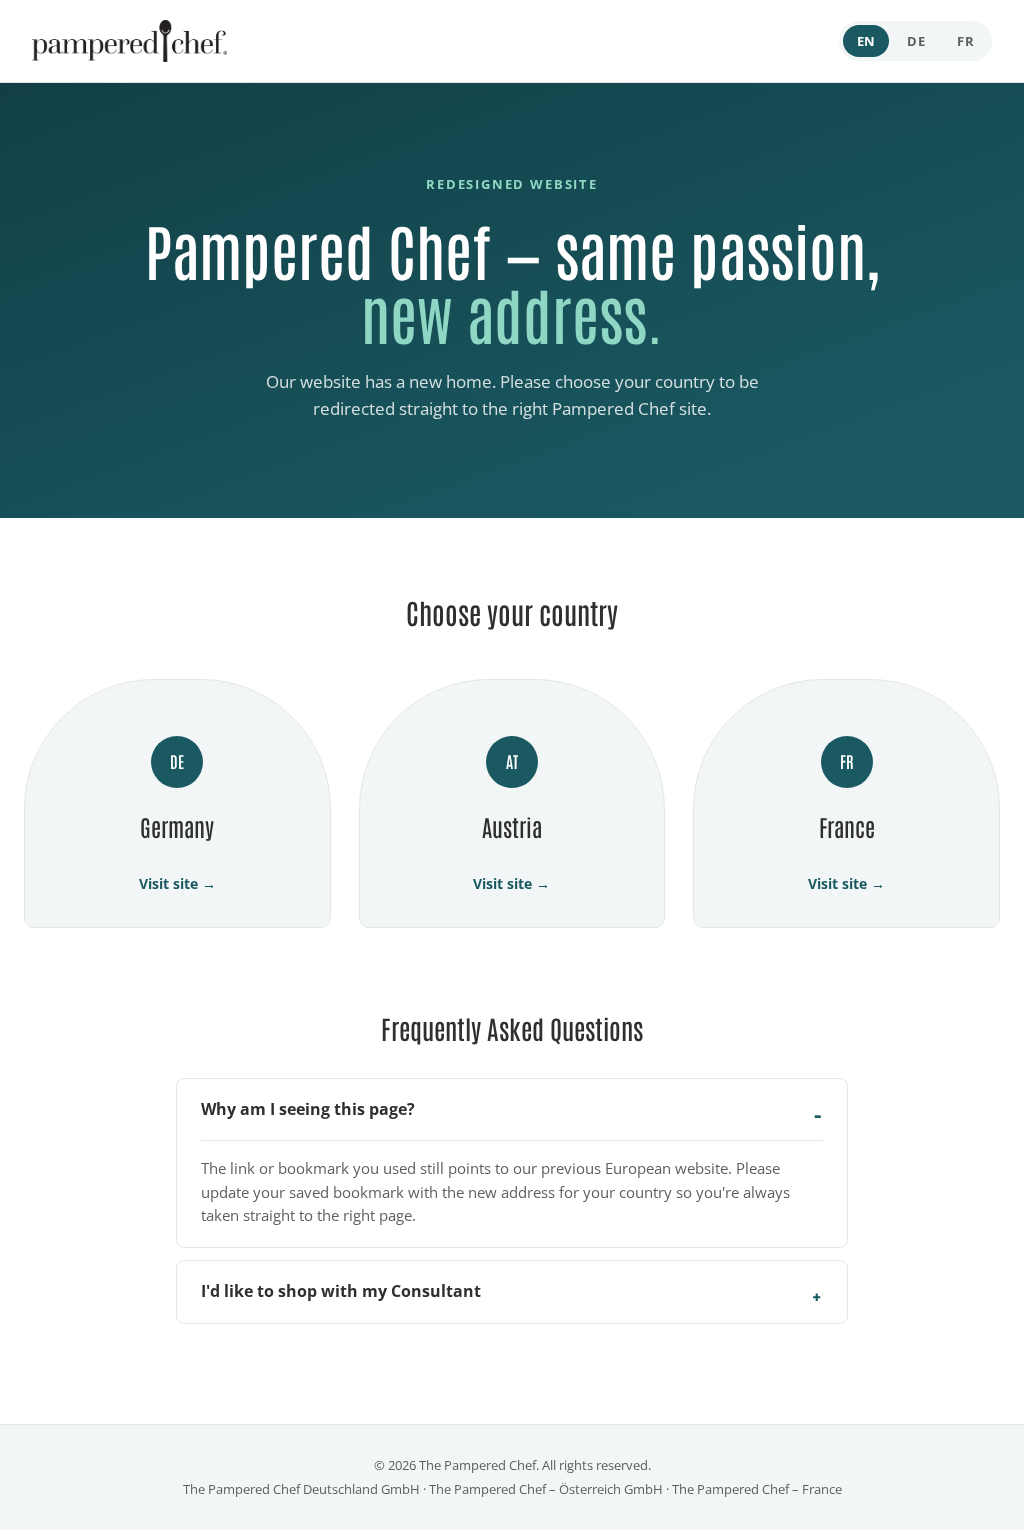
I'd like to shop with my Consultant (341, 1291)
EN (866, 41)
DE (916, 41)
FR (965, 41)
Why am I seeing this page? (308, 1109)
